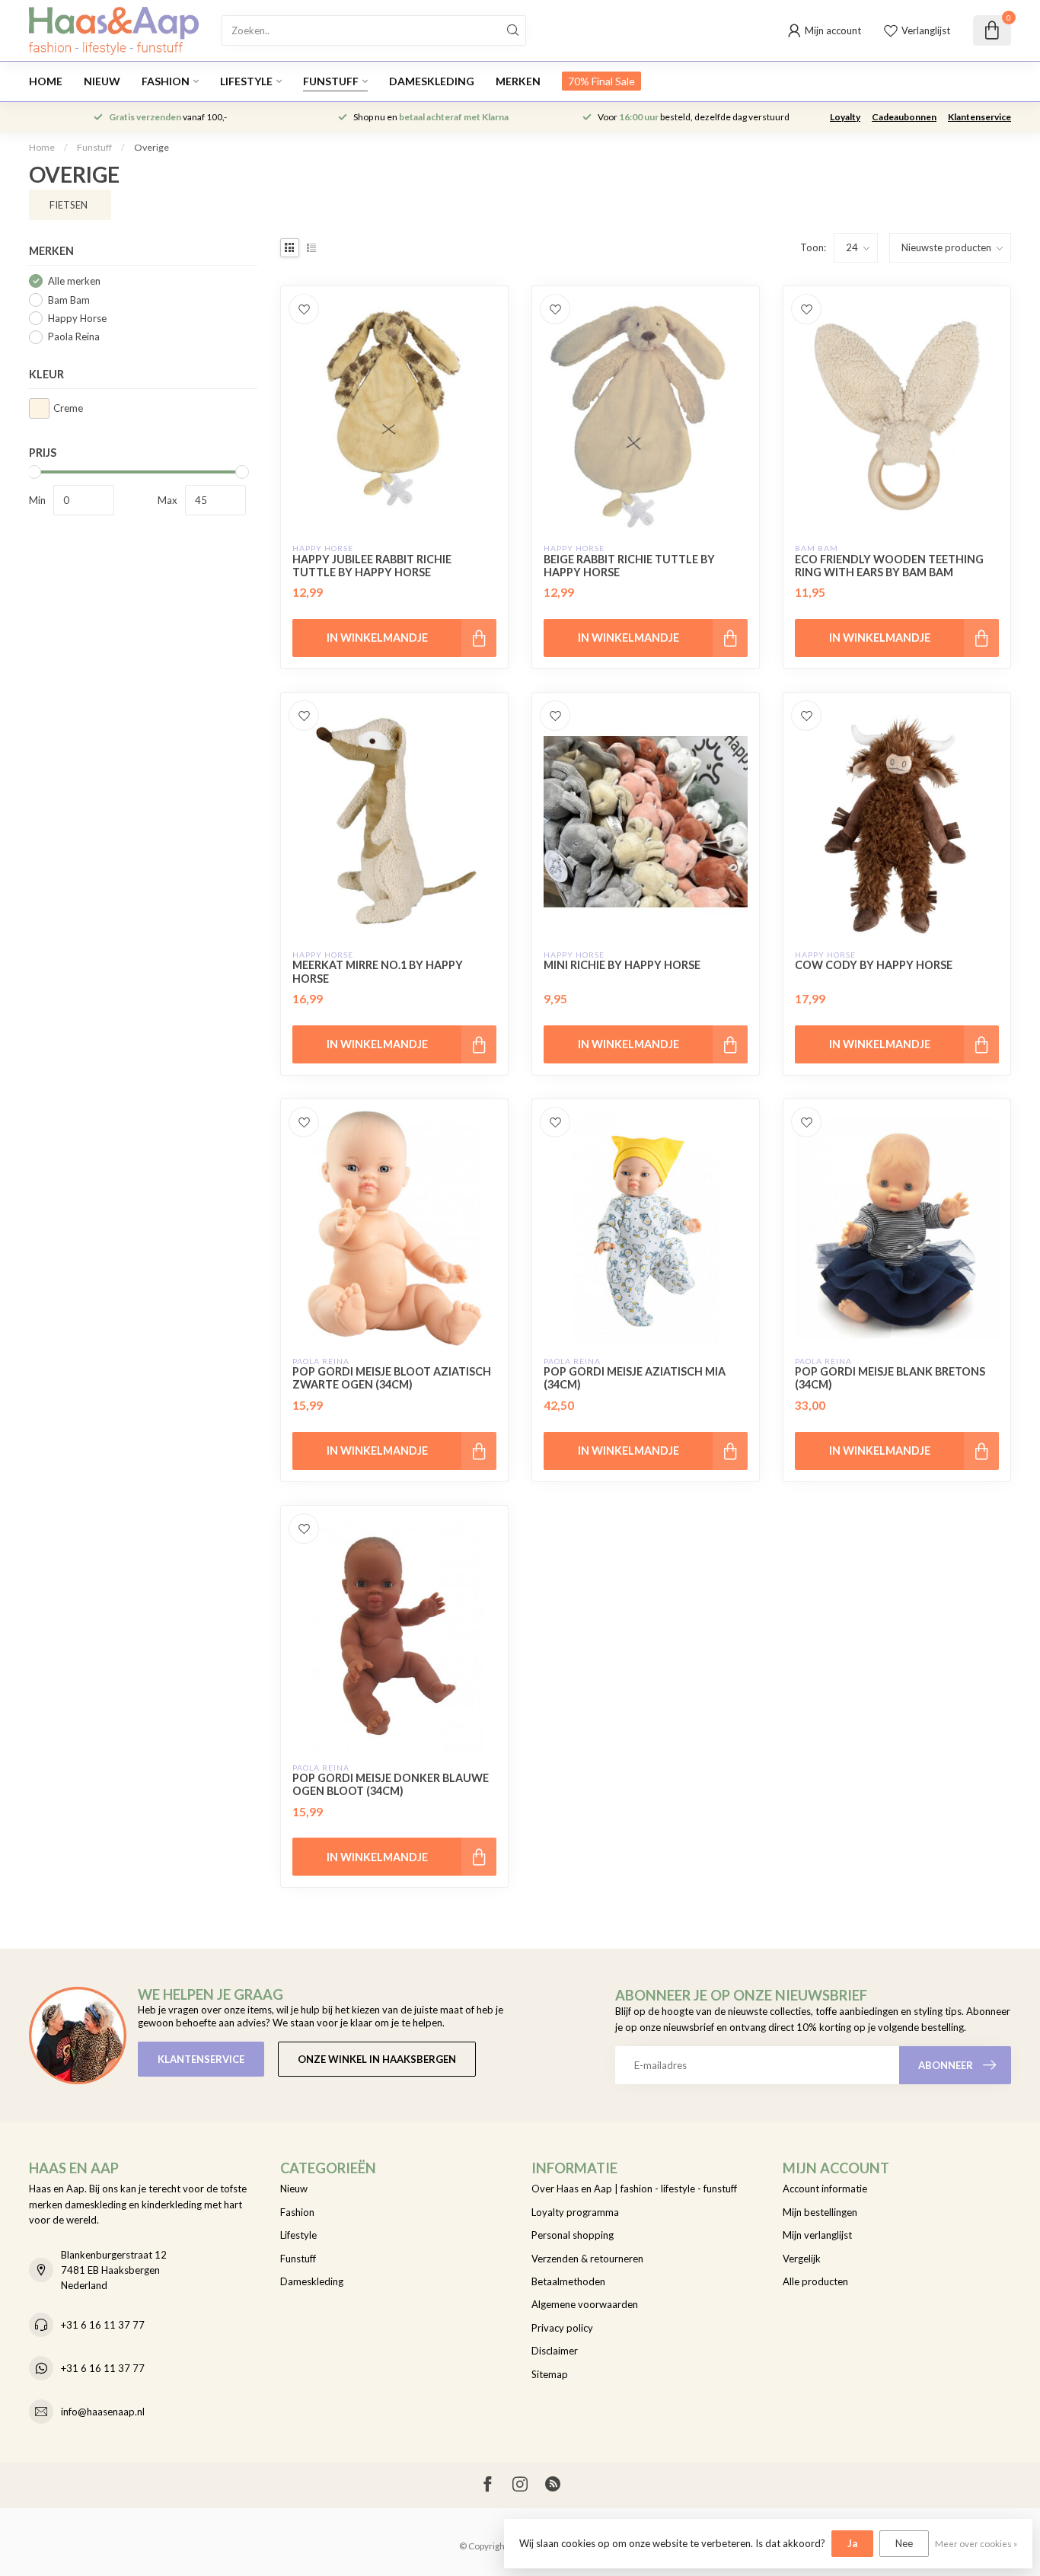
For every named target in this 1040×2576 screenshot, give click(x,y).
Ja (852, 2543)
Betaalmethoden (568, 2281)
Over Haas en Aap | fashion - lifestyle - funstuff (634, 2189)
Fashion (166, 81)
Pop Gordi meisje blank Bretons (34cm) (890, 1378)
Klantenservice (979, 117)
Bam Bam (69, 300)
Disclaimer (555, 2351)
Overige (152, 147)
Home (46, 81)
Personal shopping (573, 2235)
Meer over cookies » (976, 2543)
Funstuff (331, 81)
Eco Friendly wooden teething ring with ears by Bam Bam (889, 566)
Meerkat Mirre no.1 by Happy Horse (378, 971)
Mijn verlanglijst (817, 2235)
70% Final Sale (601, 81)
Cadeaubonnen (904, 117)
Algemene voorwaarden (585, 2304)
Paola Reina (74, 336)
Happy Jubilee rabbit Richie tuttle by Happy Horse (372, 566)
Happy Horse (77, 318)
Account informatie (825, 2189)
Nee (904, 2543)
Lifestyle (246, 81)
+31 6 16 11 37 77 (103, 2325)
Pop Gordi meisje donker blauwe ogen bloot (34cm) (391, 1784)
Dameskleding (432, 81)
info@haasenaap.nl (103, 2412)
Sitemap (550, 2374)
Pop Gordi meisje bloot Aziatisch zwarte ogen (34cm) (392, 1378)
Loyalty (845, 117)
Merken (518, 81)
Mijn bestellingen (820, 2212)
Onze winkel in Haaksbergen (377, 2059)
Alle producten (815, 2281)
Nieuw (102, 81)
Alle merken (74, 281)
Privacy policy (562, 2328)
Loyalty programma (575, 2212)
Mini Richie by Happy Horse (622, 965)
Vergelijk (802, 2259)
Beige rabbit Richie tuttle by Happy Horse (629, 566)
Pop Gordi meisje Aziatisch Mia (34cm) (635, 1378)
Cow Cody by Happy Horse (874, 965)
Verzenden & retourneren (587, 2259)
